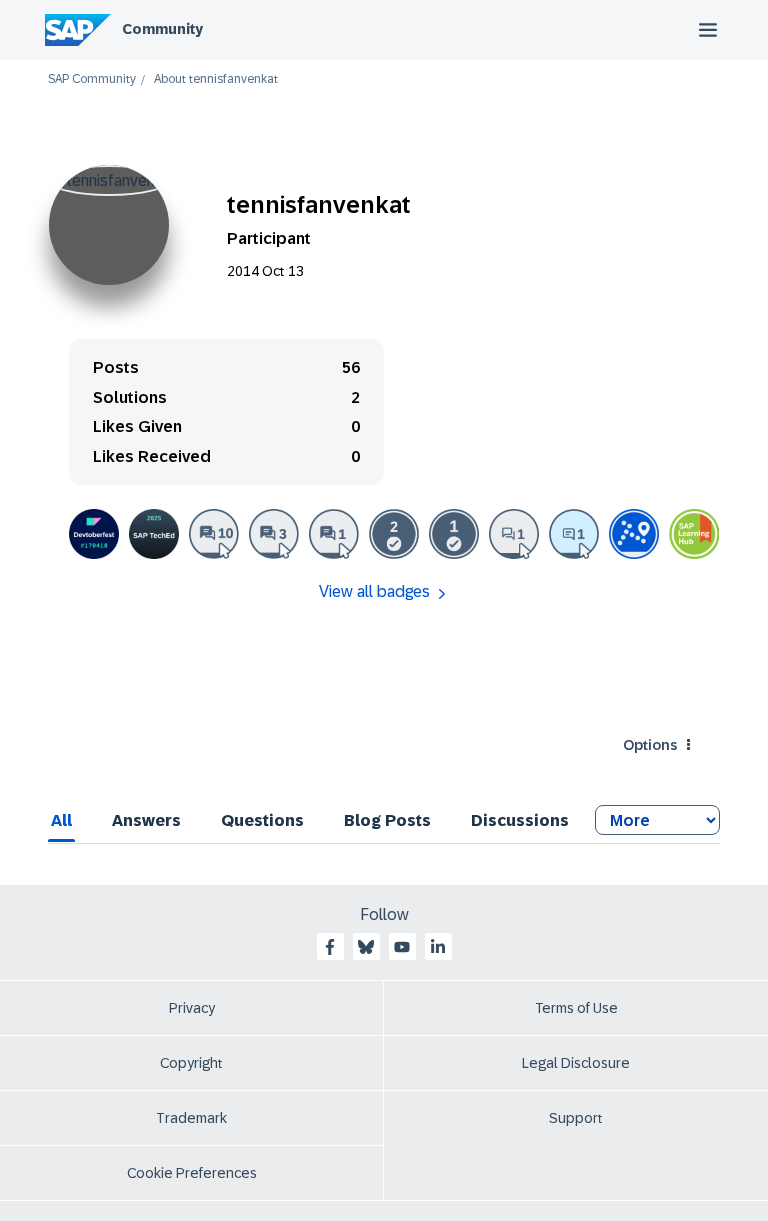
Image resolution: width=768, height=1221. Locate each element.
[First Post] (514, 534)
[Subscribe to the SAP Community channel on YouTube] (402, 947)
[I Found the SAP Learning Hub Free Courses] (694, 534)
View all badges (374, 591)
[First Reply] (574, 534)
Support (576, 1118)
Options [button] (650, 745)
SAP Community (92, 79)
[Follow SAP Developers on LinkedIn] (438, 947)
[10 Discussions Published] (214, 534)
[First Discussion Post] (334, 534)
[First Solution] (454, 534)
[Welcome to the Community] (634, 534)
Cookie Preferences (192, 1173)
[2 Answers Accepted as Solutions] (394, 534)
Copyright (191, 1063)
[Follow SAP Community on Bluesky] (366, 947)
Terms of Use (576, 1008)
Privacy (192, 1008)
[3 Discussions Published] (274, 534)
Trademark (191, 1118)
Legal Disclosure (576, 1063)
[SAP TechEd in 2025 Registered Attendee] (154, 534)
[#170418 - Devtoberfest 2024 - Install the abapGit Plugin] (94, 534)
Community (162, 29)
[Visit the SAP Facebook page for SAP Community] (330, 947)
